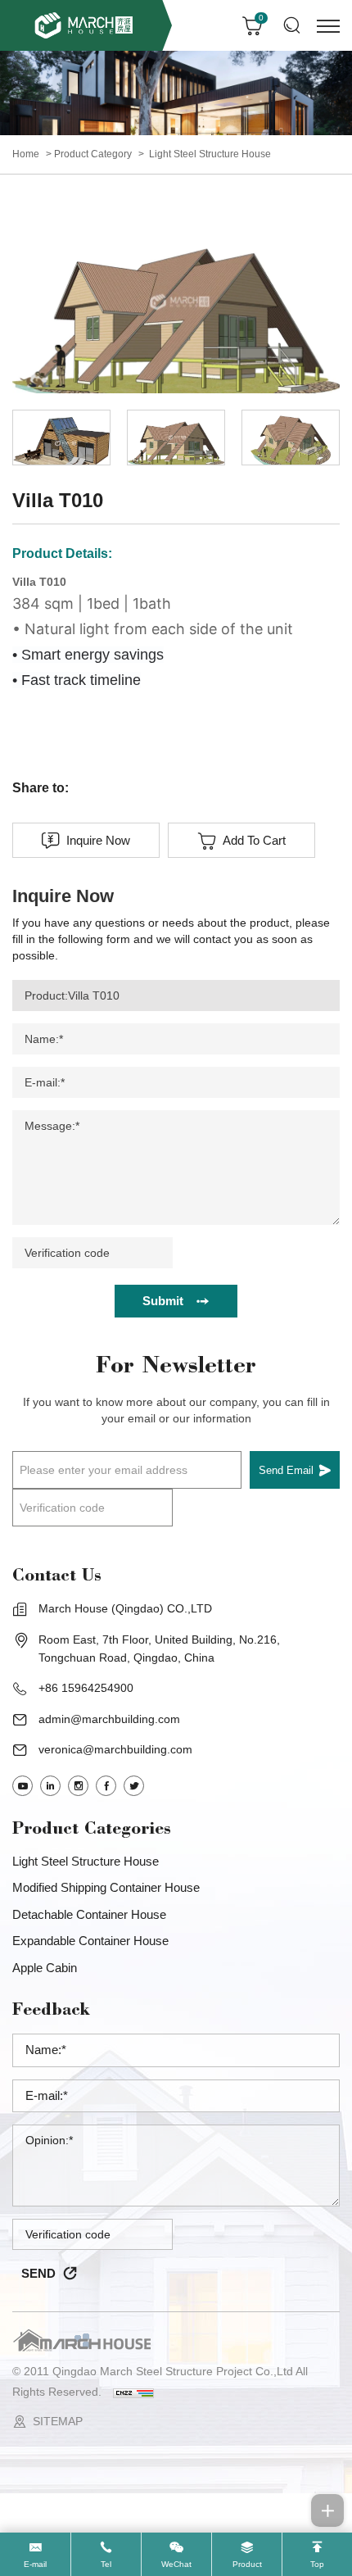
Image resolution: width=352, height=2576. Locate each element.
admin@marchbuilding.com (109, 1719)
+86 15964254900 (86, 1688)
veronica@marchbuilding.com (115, 1749)
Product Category (93, 154)
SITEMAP (58, 2421)
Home (26, 154)
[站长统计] (133, 2392)
